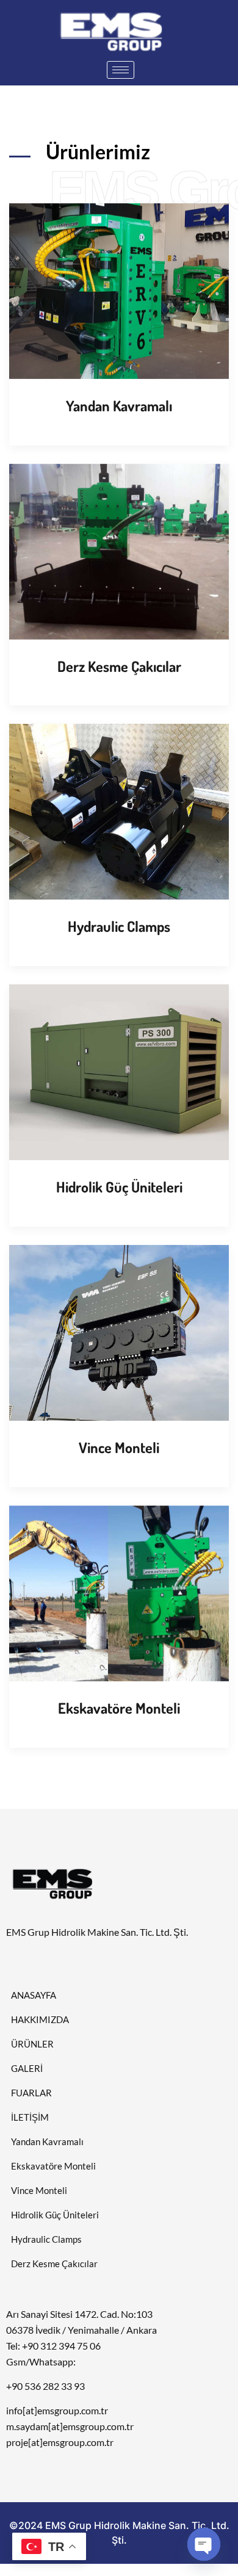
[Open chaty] (204, 2544)
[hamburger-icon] (121, 70)
